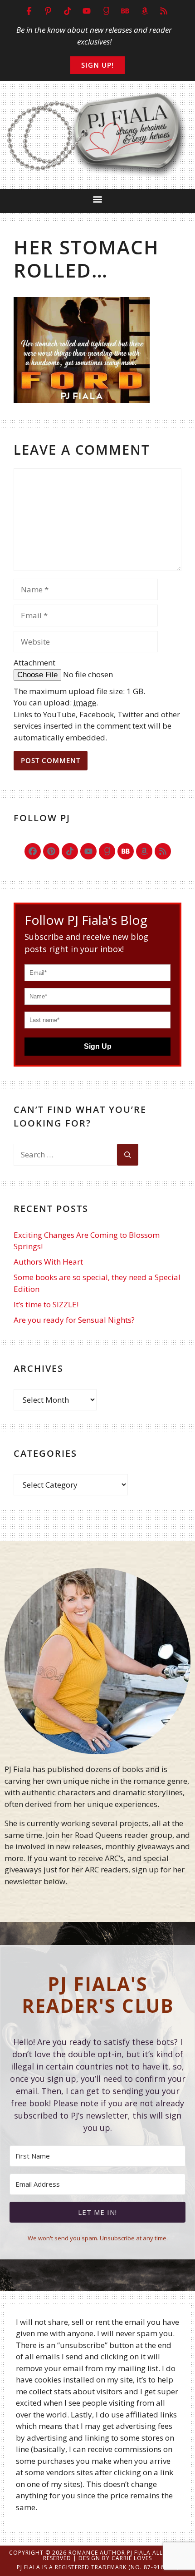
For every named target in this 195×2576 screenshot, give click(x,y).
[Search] (128, 1155)
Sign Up (98, 1046)
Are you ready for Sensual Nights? (74, 1320)
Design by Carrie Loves (115, 2558)
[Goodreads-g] (107, 851)
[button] (98, 199)
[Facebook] (33, 851)
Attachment (34, 663)
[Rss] (163, 851)
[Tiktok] (70, 851)
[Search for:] (65, 1155)
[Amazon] (144, 851)
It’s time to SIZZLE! (46, 1304)
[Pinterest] (51, 851)
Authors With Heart (48, 1262)
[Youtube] (88, 851)
